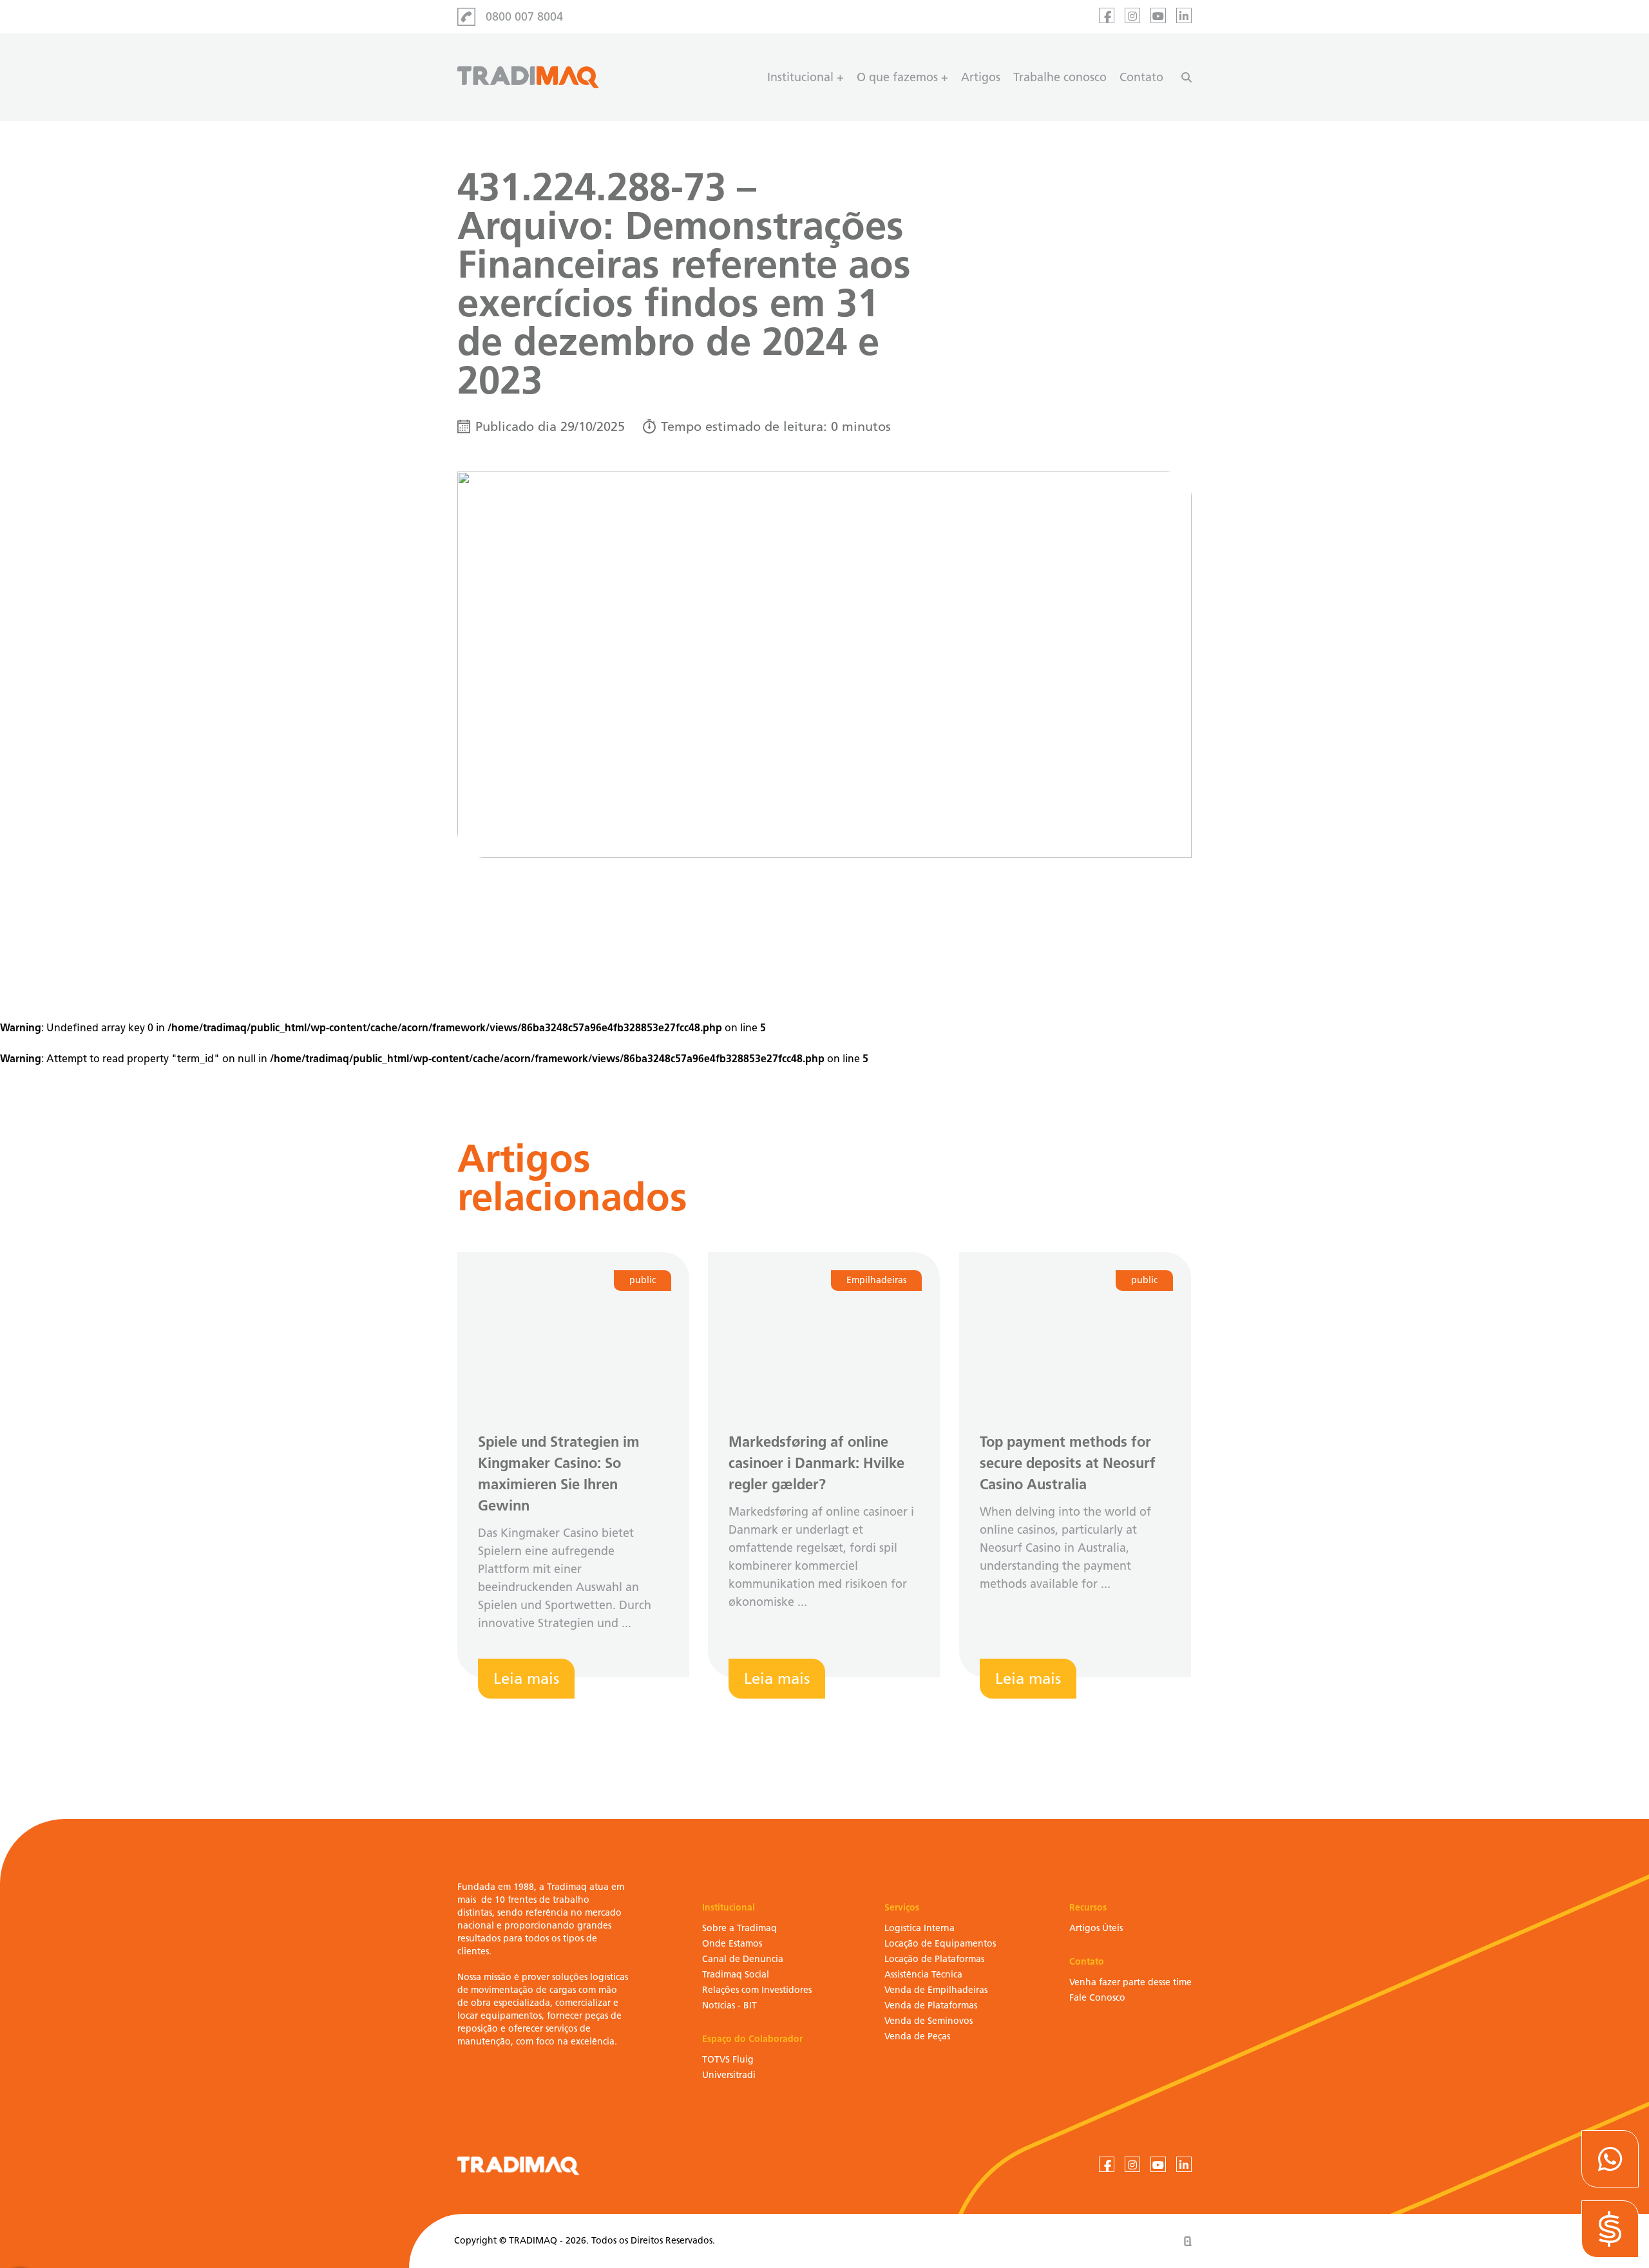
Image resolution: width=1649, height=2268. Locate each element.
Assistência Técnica (923, 1975)
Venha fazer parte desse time (1130, 1982)
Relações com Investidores (757, 1990)
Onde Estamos (732, 1944)
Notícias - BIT (729, 2006)
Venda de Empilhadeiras (936, 1990)
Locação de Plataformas (934, 1959)
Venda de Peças (917, 2036)
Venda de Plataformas (931, 2006)
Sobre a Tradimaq (739, 1928)
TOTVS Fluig (728, 2060)
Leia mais (526, 1678)
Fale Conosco (1097, 1998)
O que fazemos (897, 77)
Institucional (800, 77)
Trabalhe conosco (1060, 77)
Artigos (981, 77)
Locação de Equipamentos (940, 1944)
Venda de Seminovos (929, 2021)
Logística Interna (920, 1928)
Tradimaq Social (736, 1975)
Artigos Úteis (1096, 1928)
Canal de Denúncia (743, 1959)
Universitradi (729, 2075)
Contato (1141, 77)
